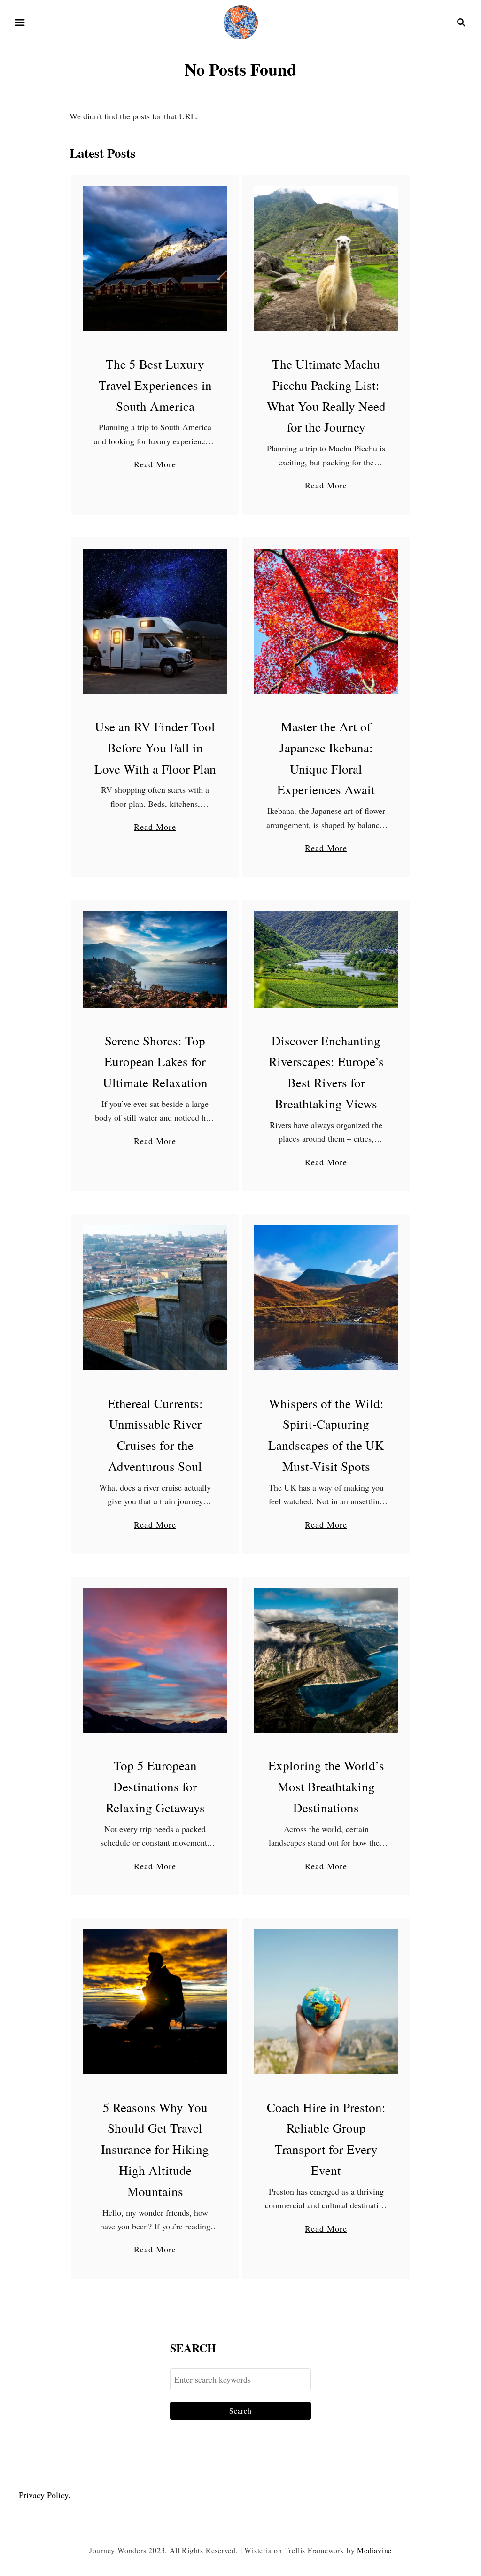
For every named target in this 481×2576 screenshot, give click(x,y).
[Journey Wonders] (241, 21)
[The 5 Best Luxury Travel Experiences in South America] (155, 259)
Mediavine (374, 2550)
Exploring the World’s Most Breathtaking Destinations (326, 1787)
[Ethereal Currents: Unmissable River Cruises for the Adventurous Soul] (155, 1298)
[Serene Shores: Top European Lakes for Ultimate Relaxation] (155, 959)
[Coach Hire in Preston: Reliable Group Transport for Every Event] (326, 2002)
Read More (155, 464)
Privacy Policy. (45, 2495)
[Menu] (20, 23)
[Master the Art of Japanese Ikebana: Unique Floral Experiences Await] (326, 621)
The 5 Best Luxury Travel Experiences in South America (155, 385)
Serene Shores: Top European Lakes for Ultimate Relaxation (155, 1062)
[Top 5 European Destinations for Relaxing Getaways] (155, 1660)
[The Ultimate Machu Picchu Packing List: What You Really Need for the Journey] (326, 259)
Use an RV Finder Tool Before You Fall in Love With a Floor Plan (155, 748)
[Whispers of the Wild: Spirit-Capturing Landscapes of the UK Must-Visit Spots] (326, 1298)
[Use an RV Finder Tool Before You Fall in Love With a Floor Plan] (155, 621)
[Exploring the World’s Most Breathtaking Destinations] (326, 1660)
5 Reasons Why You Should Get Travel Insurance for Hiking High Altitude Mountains (155, 2150)
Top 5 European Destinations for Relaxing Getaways (155, 1787)
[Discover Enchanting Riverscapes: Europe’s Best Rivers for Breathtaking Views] (326, 959)
